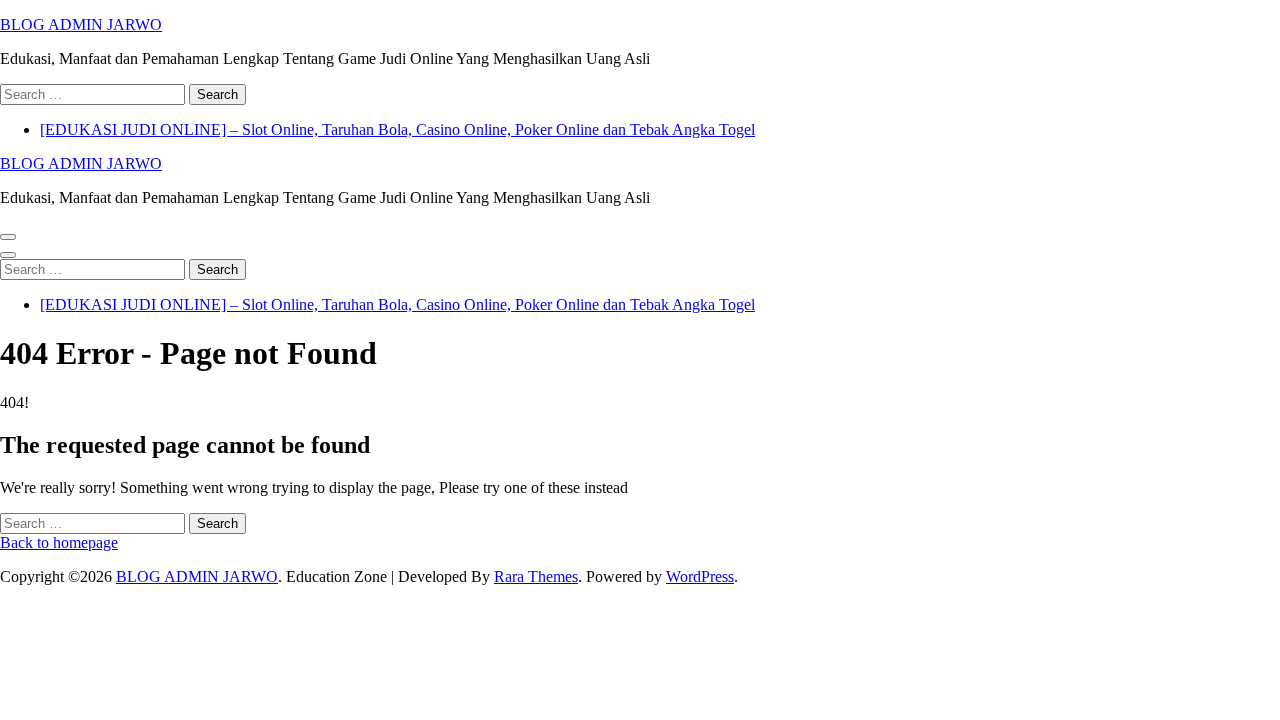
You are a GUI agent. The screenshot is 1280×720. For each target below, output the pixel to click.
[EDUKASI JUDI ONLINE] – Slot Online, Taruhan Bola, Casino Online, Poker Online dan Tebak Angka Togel (397, 129)
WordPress (700, 576)
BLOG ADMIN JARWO (81, 24)
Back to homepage (59, 542)
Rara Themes (536, 576)
